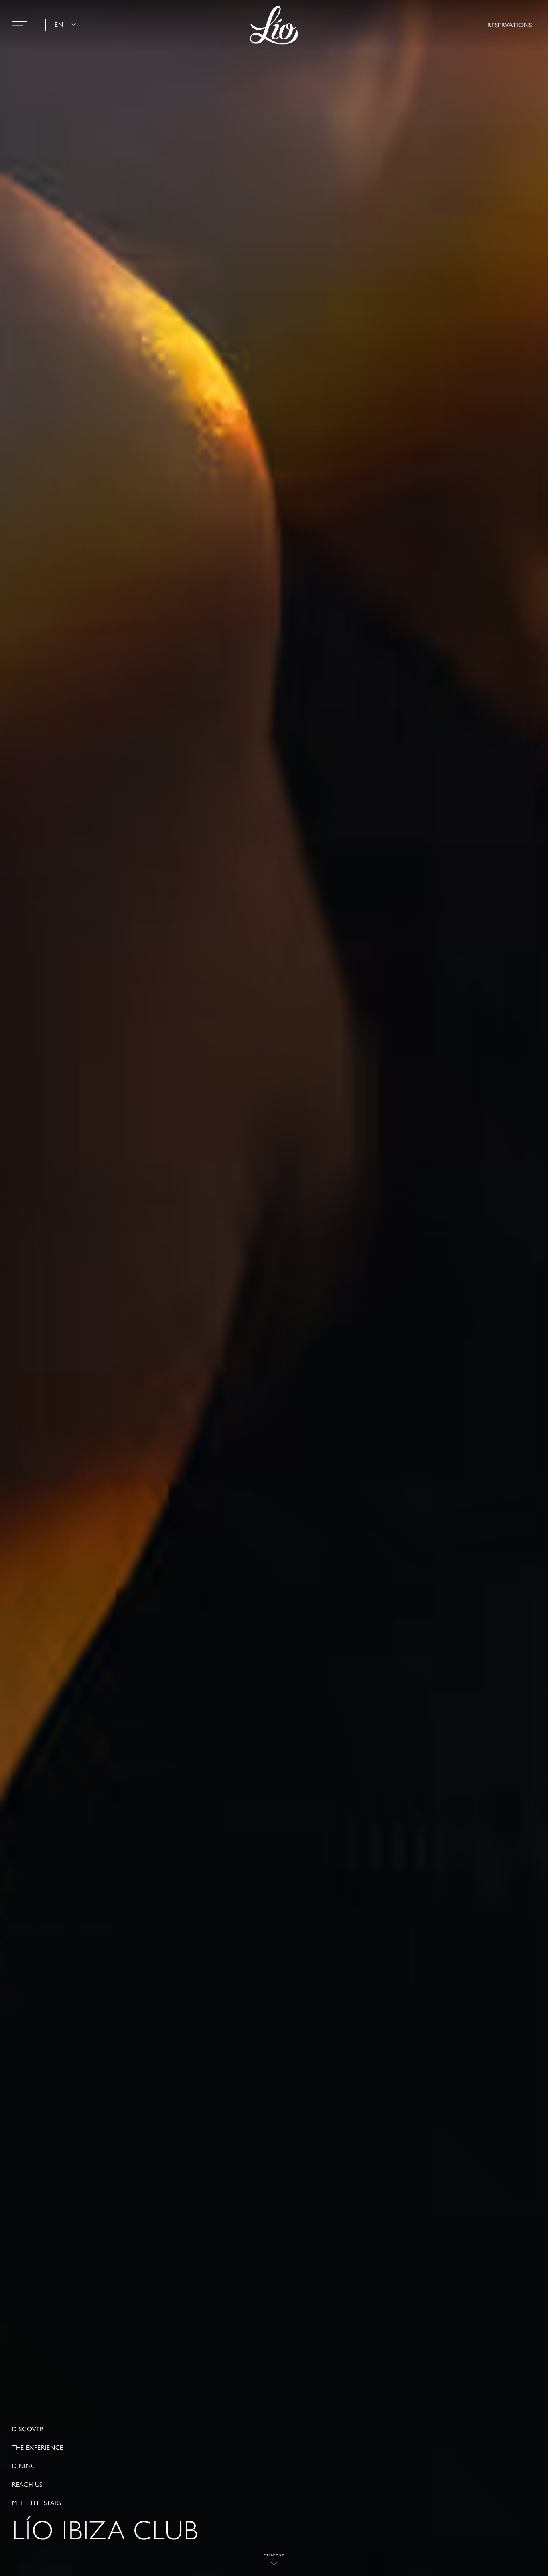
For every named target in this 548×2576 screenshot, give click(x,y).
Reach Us (27, 2485)
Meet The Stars (37, 2503)
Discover (28, 2429)
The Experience (38, 2448)
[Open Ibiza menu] (20, 25)
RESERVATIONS (510, 25)
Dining (24, 2466)
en (59, 25)
